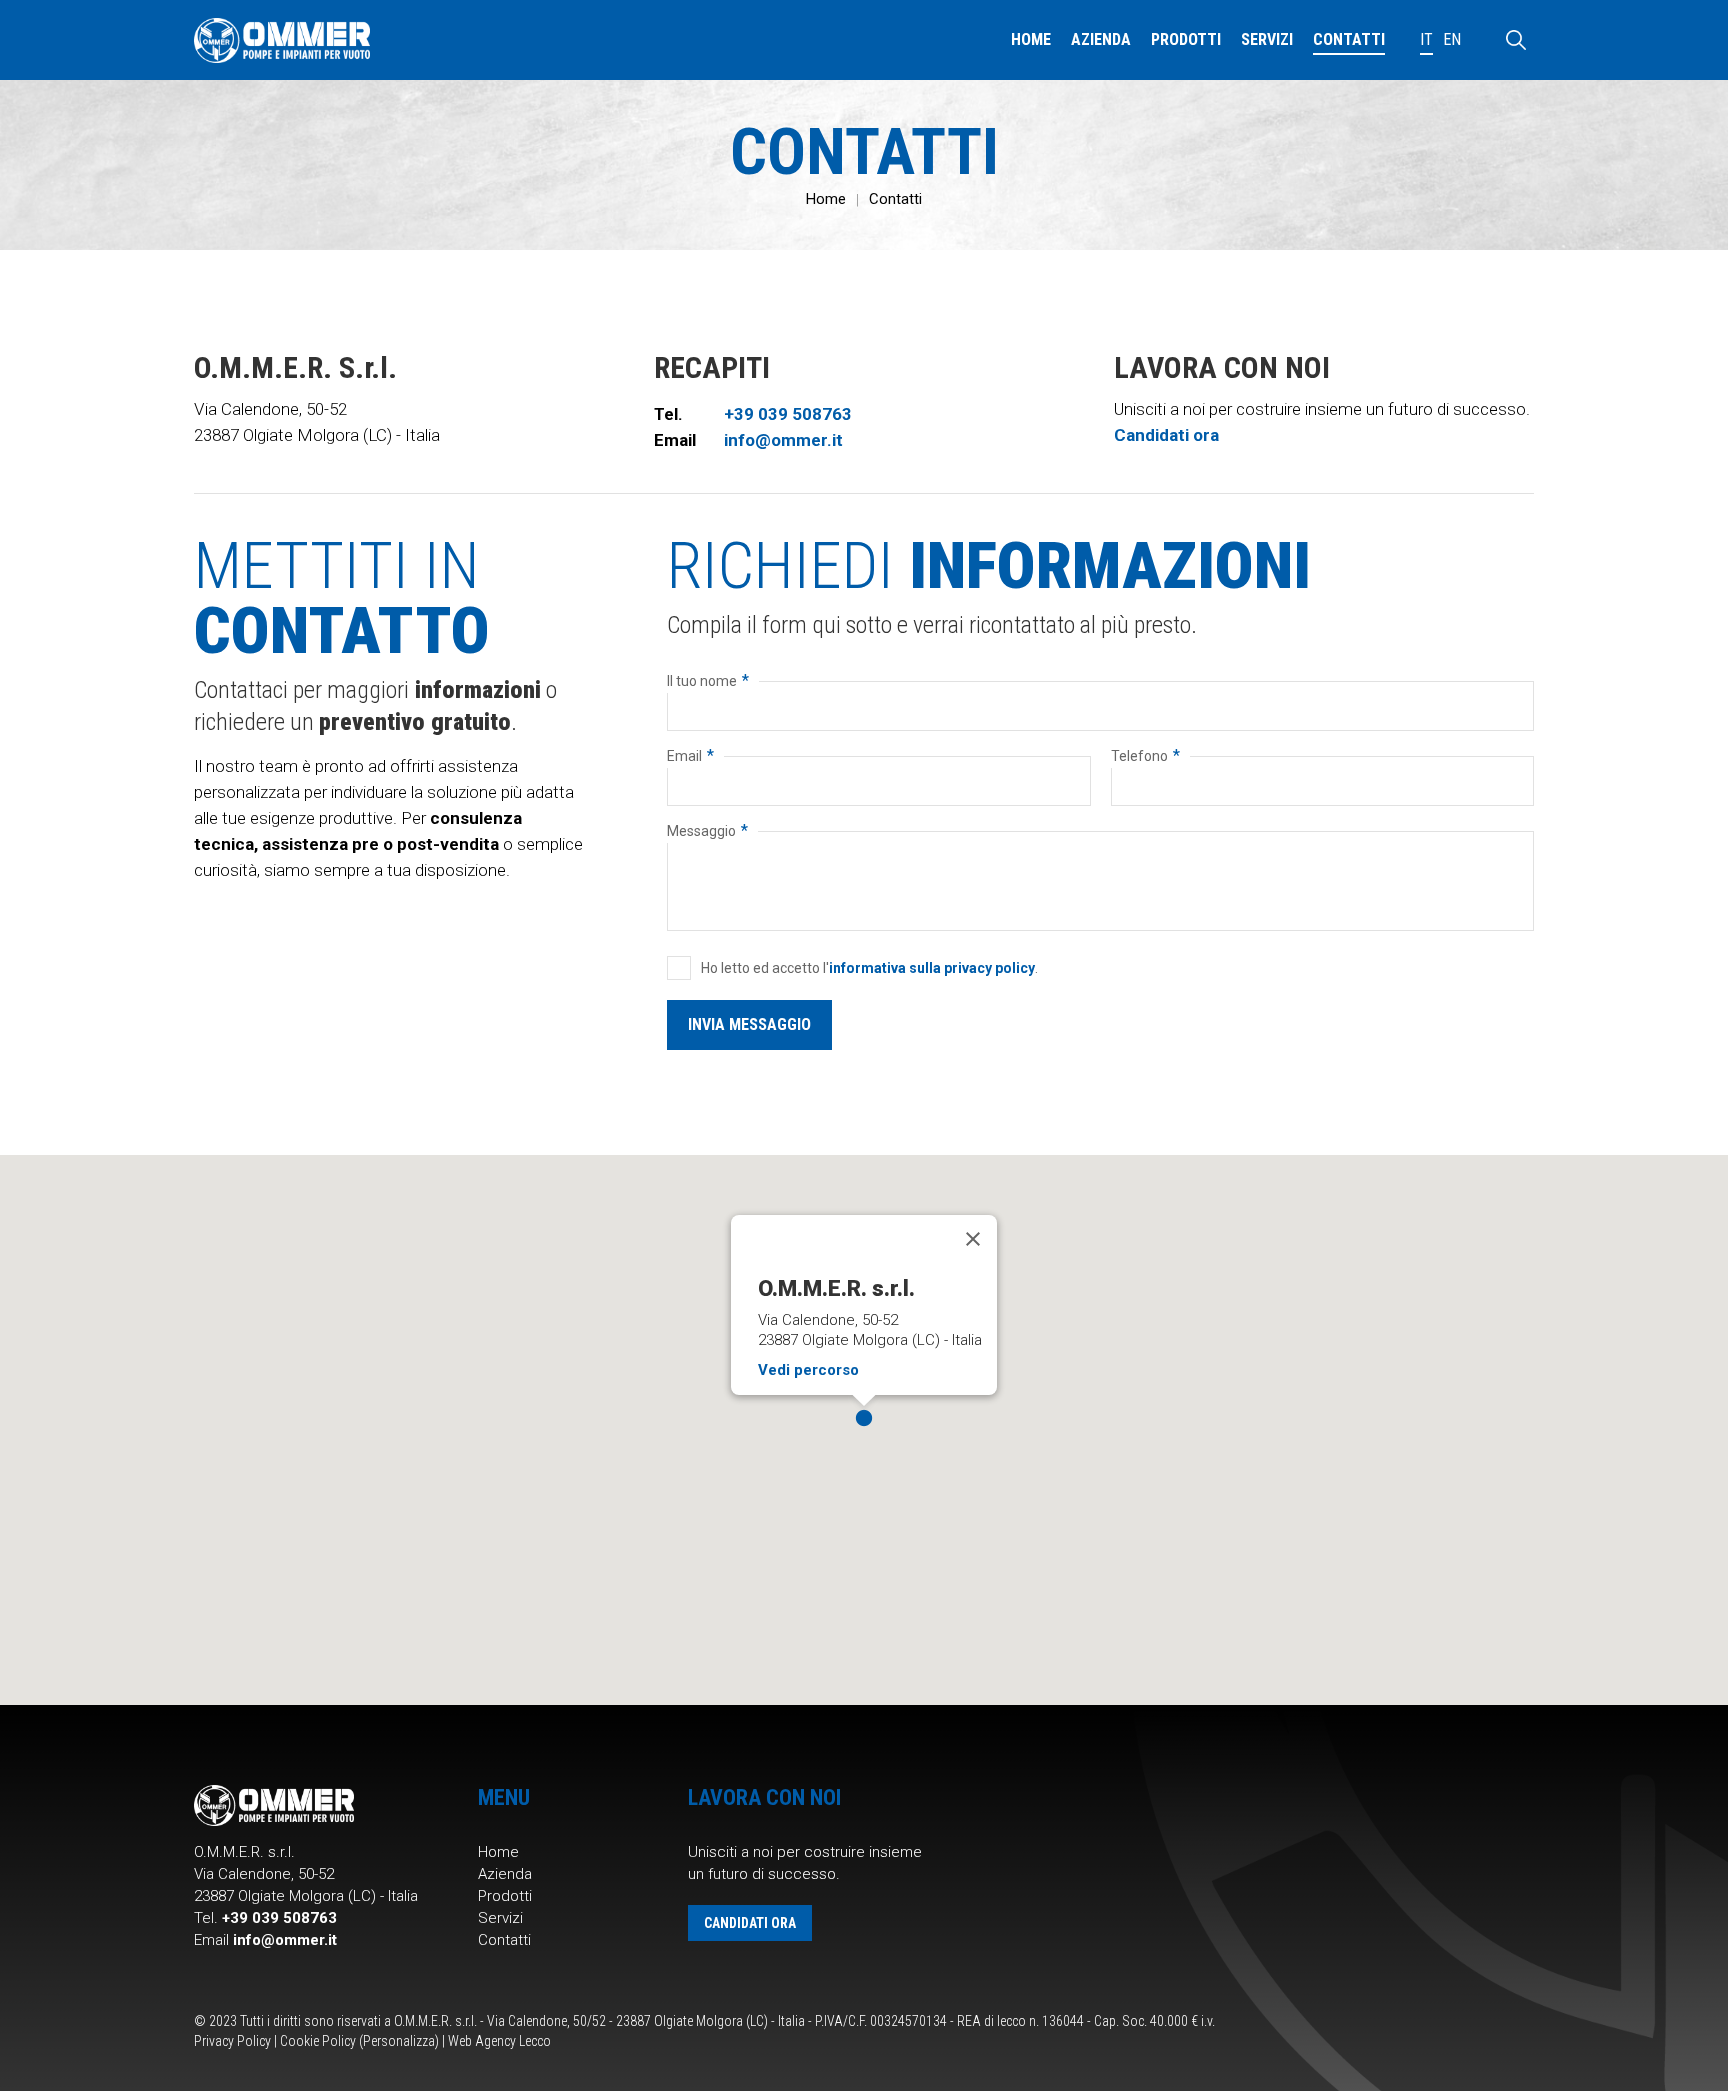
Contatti (895, 199)
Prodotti (505, 1896)
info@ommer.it (783, 440)
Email (690, 755)
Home (826, 199)
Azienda (505, 1874)
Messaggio (707, 830)
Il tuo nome (708, 680)
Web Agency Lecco (499, 2041)
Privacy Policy (232, 2041)
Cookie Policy (318, 2041)
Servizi (500, 1918)
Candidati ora (1166, 435)
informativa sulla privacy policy (932, 968)
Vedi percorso (808, 1370)
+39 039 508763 (788, 414)
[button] (864, 1418)
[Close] (973, 1239)
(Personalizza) (399, 2041)
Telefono (1145, 755)
